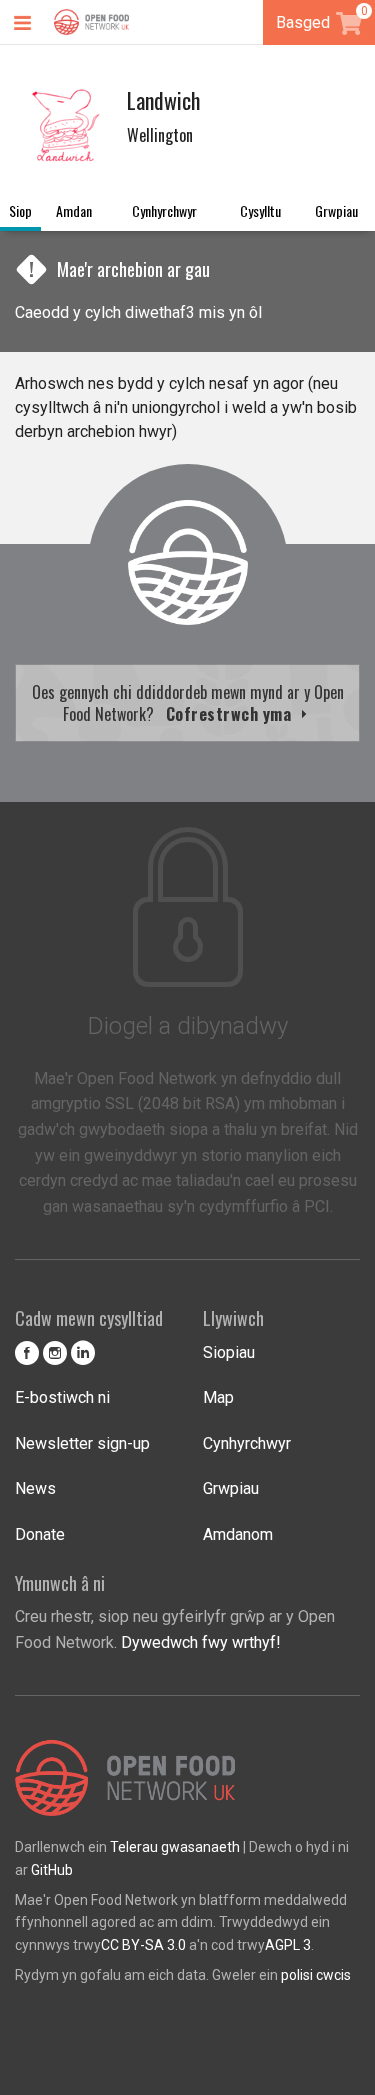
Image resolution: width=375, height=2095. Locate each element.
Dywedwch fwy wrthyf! (201, 1642)
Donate (40, 1534)
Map (218, 1397)
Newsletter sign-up (82, 1443)
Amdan (74, 210)
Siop (20, 210)
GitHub (52, 1870)
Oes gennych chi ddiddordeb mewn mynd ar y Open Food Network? (188, 703)
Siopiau (229, 1352)
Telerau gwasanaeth (175, 1847)
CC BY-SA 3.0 (143, 1945)
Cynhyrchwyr (164, 210)
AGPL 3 (288, 1945)
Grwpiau (336, 210)
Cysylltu (260, 210)
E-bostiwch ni (62, 1397)
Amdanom (238, 1534)
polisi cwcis (316, 1975)
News (35, 1488)
